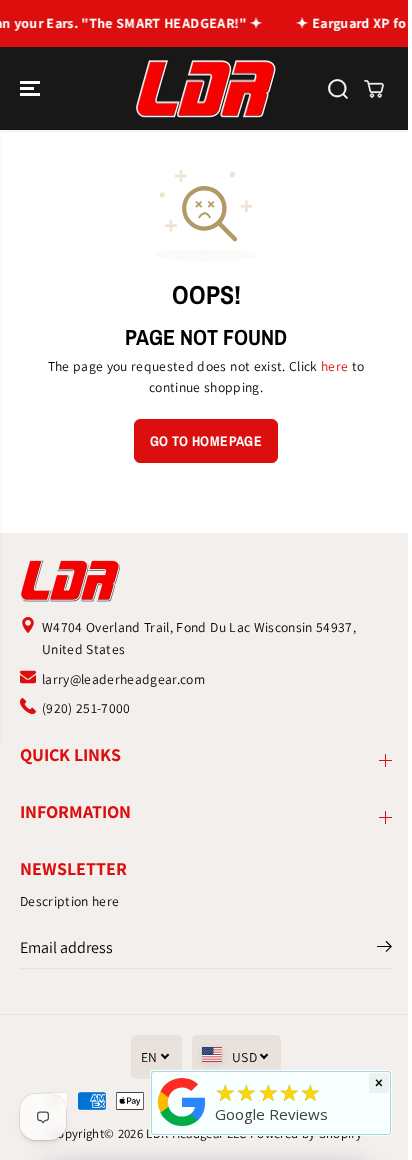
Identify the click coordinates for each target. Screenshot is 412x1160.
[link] (206, 580)
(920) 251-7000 (86, 708)
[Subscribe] (384, 950)
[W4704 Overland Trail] (182, 1126)
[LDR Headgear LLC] (206, 89)
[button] (32, 89)
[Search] (338, 89)
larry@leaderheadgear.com (123, 679)
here (334, 366)
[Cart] (374, 89)
